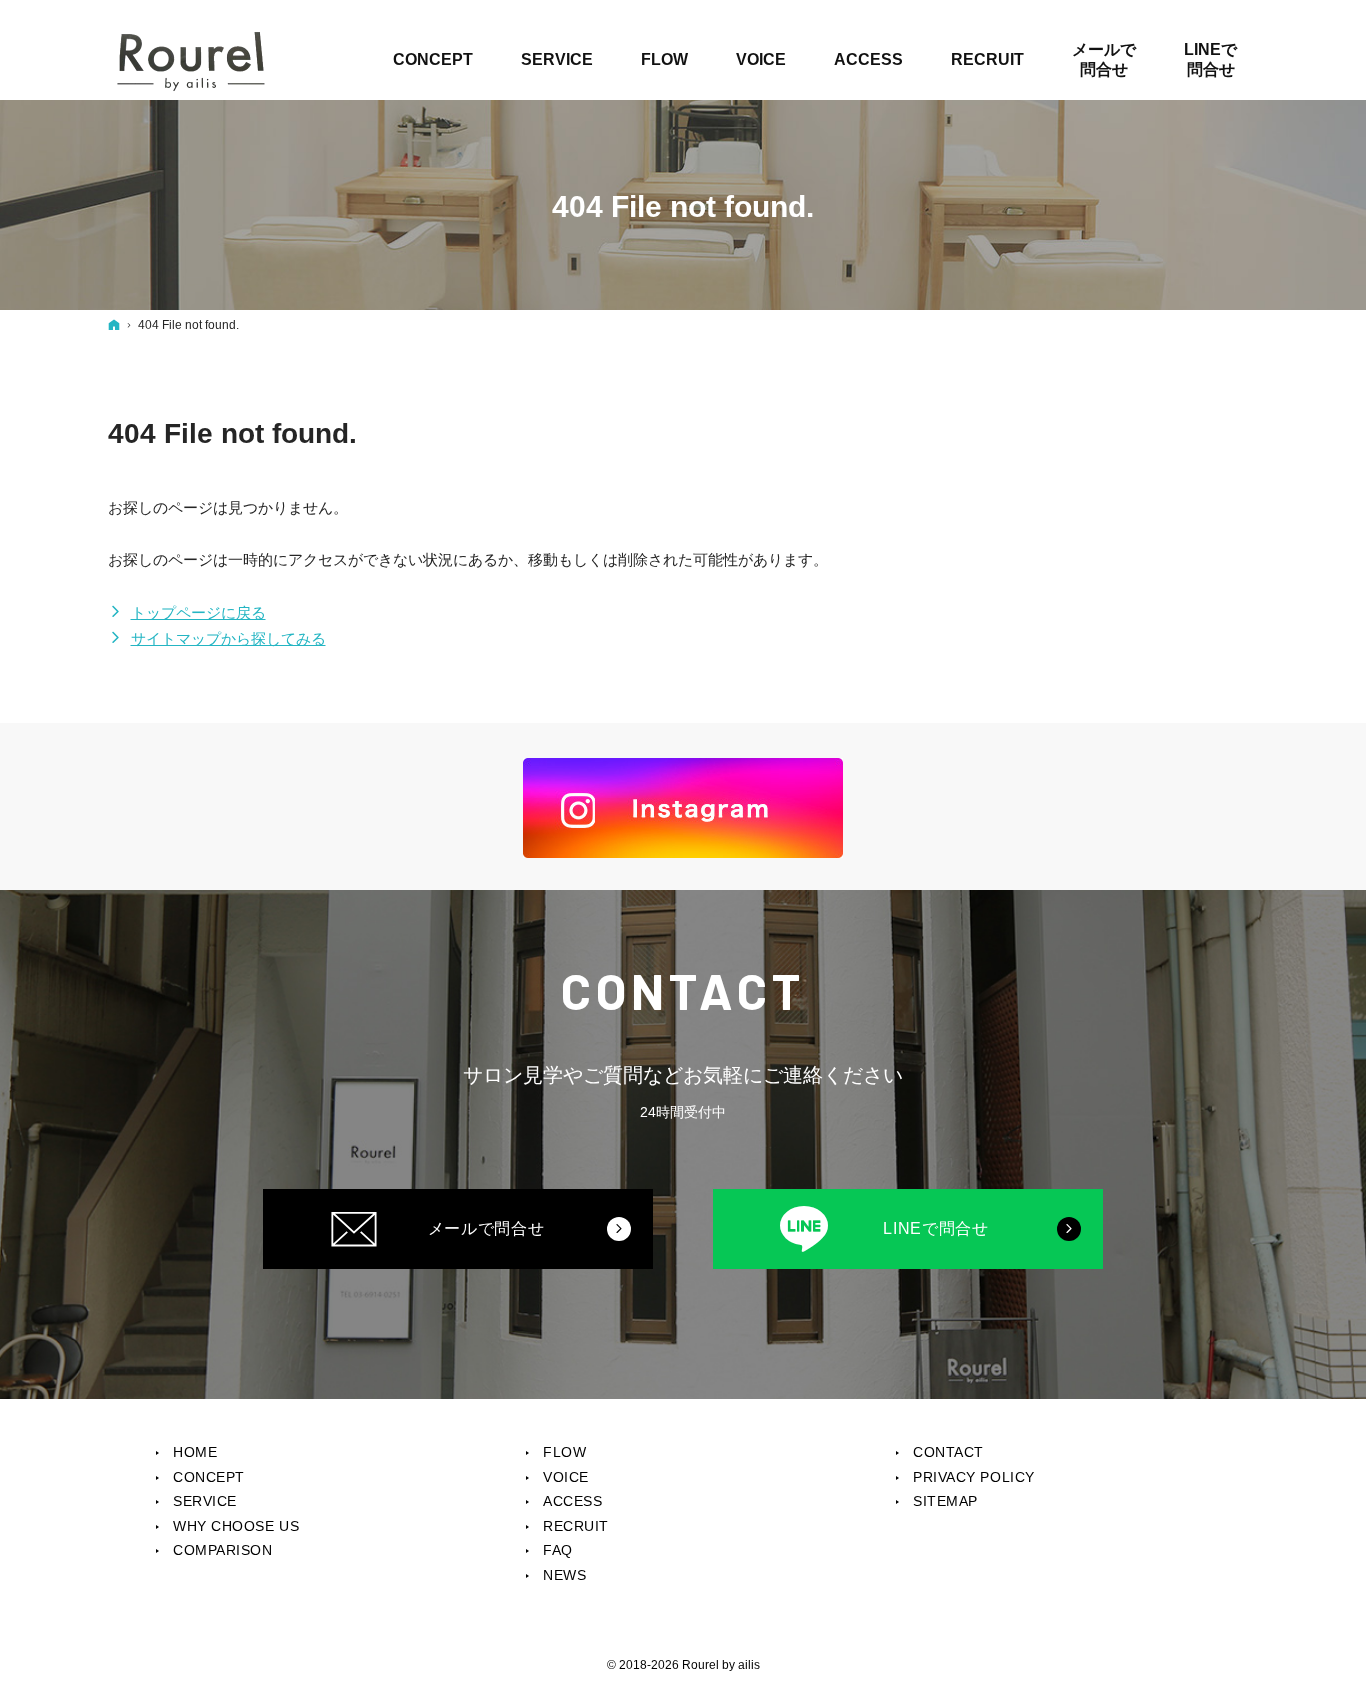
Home (195, 1452)
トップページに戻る (198, 612)
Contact (948, 1452)
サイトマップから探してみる (228, 638)
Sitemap (945, 1501)
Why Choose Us (236, 1526)
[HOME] (192, 60)
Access (572, 1501)
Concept (209, 1477)
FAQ (558, 1550)
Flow (564, 1452)
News (564, 1575)
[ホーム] (114, 324)
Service (205, 1501)
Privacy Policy (974, 1477)
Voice (566, 1477)
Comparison (223, 1550)
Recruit (576, 1526)
